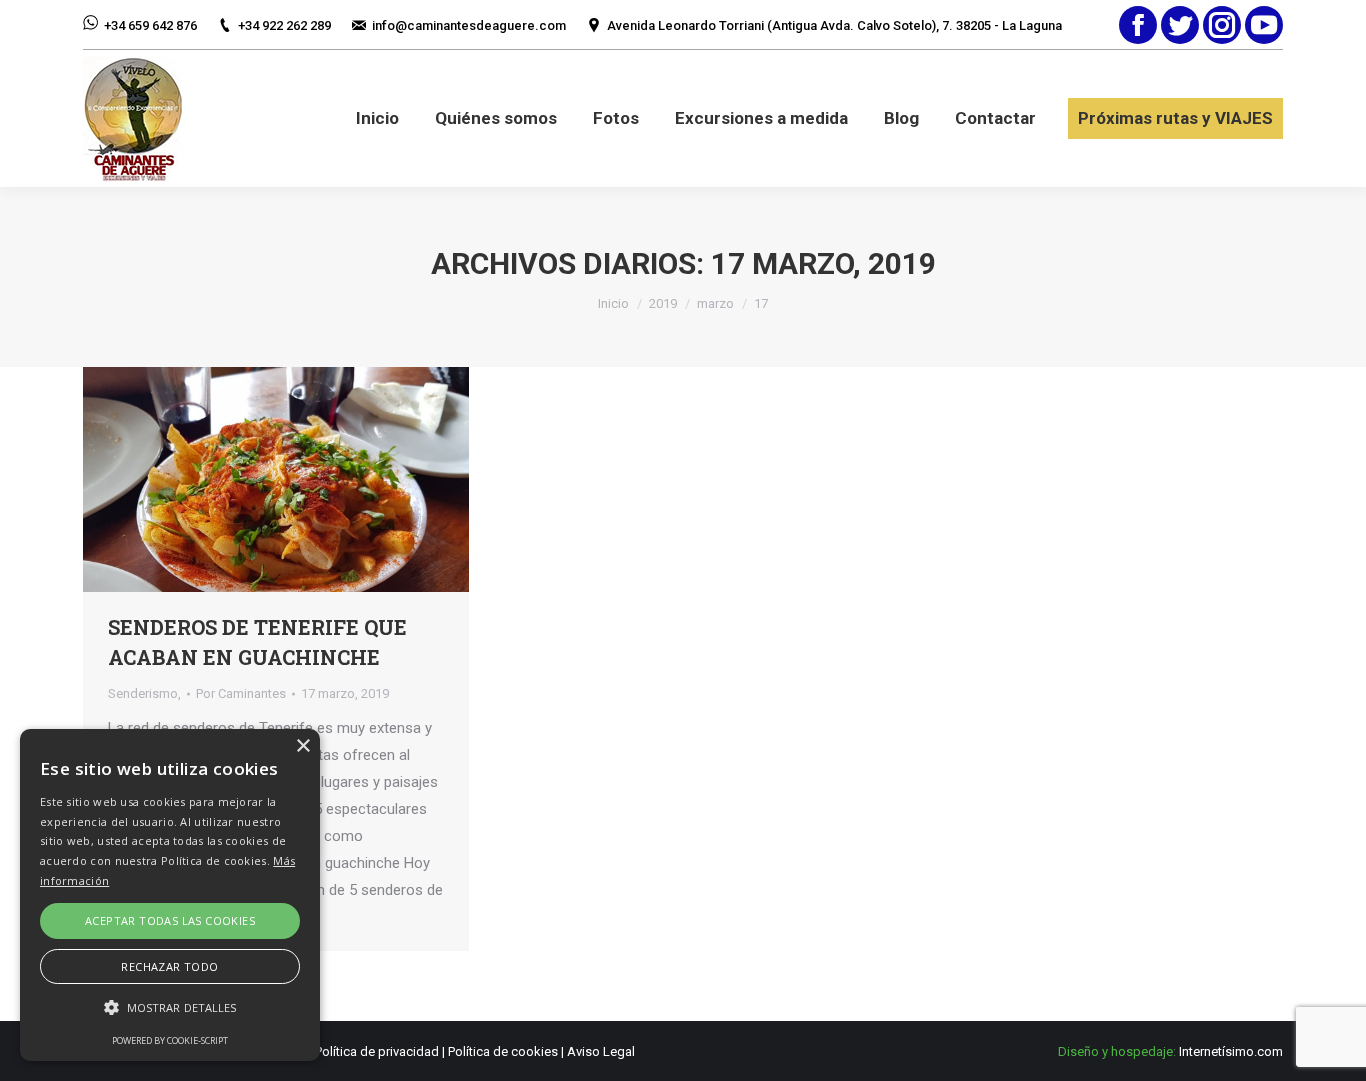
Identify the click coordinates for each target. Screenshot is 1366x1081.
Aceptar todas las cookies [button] (170, 920)
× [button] (302, 746)
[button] (170, 1007)
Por (241, 693)
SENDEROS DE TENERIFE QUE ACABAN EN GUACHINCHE (257, 642)
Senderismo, (144, 693)
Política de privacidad (377, 1051)
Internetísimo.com (1231, 1051)
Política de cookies (503, 1051)
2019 (663, 303)
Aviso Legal (601, 1051)
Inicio (613, 303)
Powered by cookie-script (170, 1040)
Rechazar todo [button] (169, 966)
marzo (715, 303)
